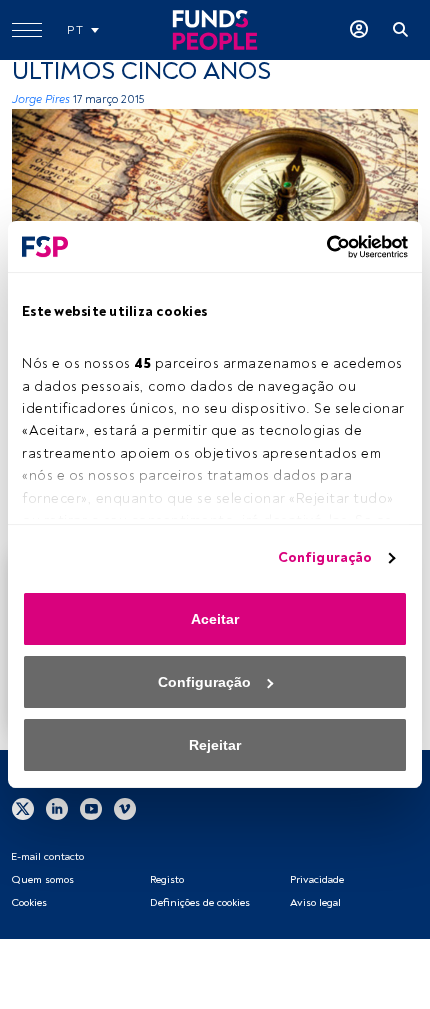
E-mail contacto (47, 856)
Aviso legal (315, 902)
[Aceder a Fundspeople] (359, 30)
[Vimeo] (125, 808)
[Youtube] (91, 808)
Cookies (29, 902)
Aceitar (215, 619)
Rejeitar (215, 745)
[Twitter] (23, 808)
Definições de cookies (200, 902)
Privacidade (317, 879)
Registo (167, 879)
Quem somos (42, 879)
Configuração (325, 557)
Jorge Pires (41, 99)
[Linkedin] (57, 808)
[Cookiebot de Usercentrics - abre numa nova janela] (320, 247)
